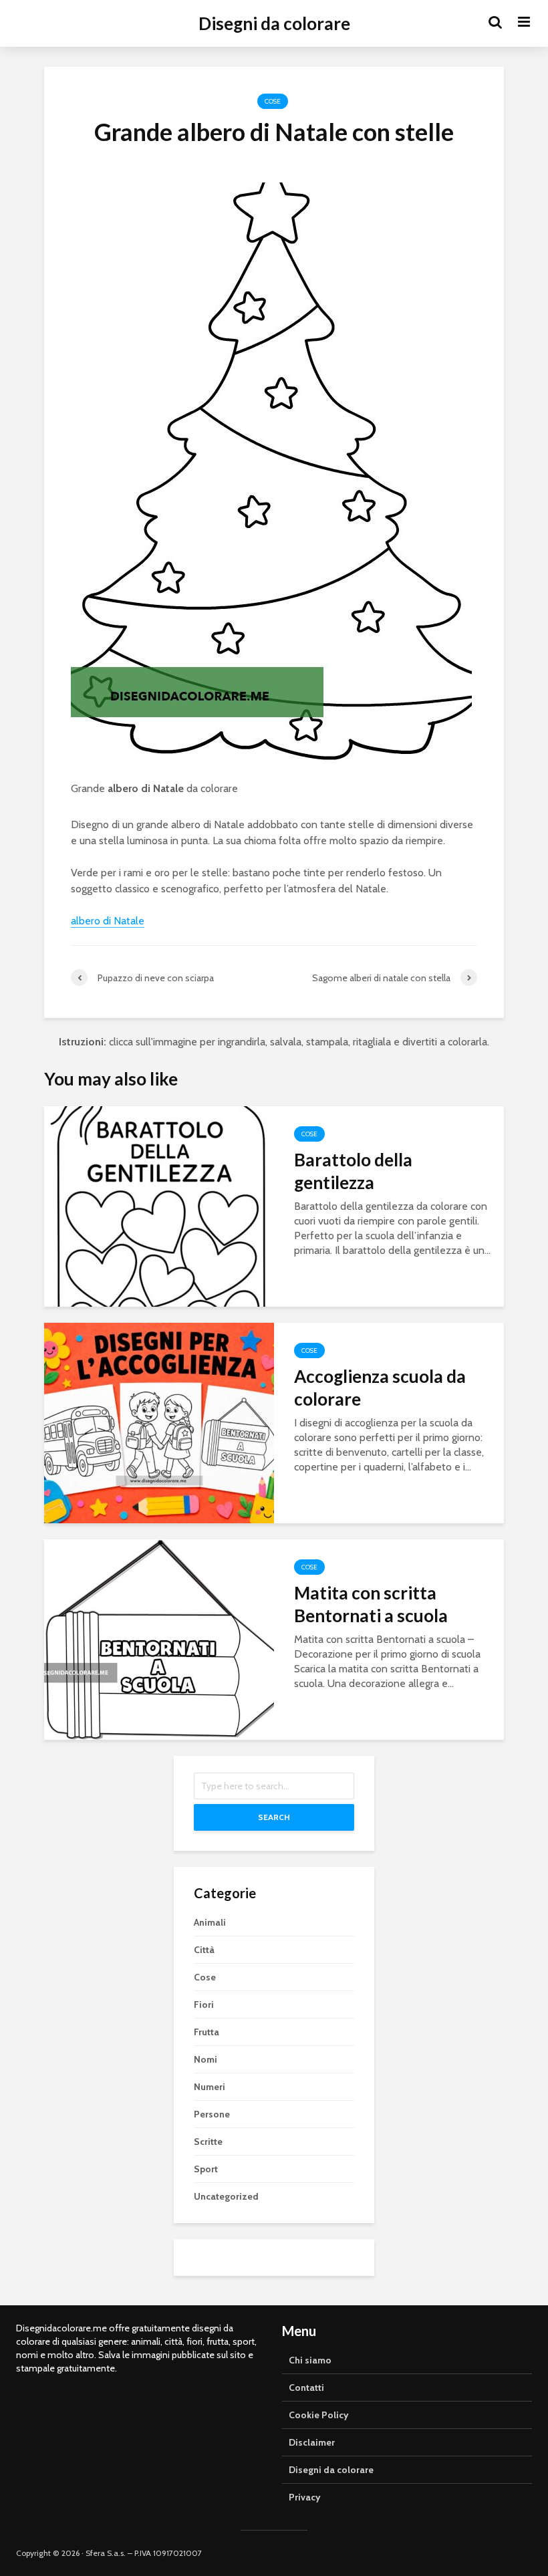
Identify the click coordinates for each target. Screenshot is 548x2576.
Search (274, 1817)
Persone (212, 2114)
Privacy (305, 2497)
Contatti (306, 2388)
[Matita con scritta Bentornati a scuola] (159, 1639)
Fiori (204, 2005)
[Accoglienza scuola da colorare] (159, 1422)
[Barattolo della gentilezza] (159, 1205)
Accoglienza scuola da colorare (380, 1388)
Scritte (208, 2142)
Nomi (205, 2059)
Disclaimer (312, 2442)
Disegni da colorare (274, 23)
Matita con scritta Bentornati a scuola (371, 1604)
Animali (210, 1922)
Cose (273, 101)
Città (204, 1950)
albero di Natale (146, 788)
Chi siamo (310, 2360)
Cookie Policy (319, 2415)
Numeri (210, 2087)
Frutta (207, 2032)
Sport (206, 2169)
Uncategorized (226, 2196)
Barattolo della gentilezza (353, 1171)
